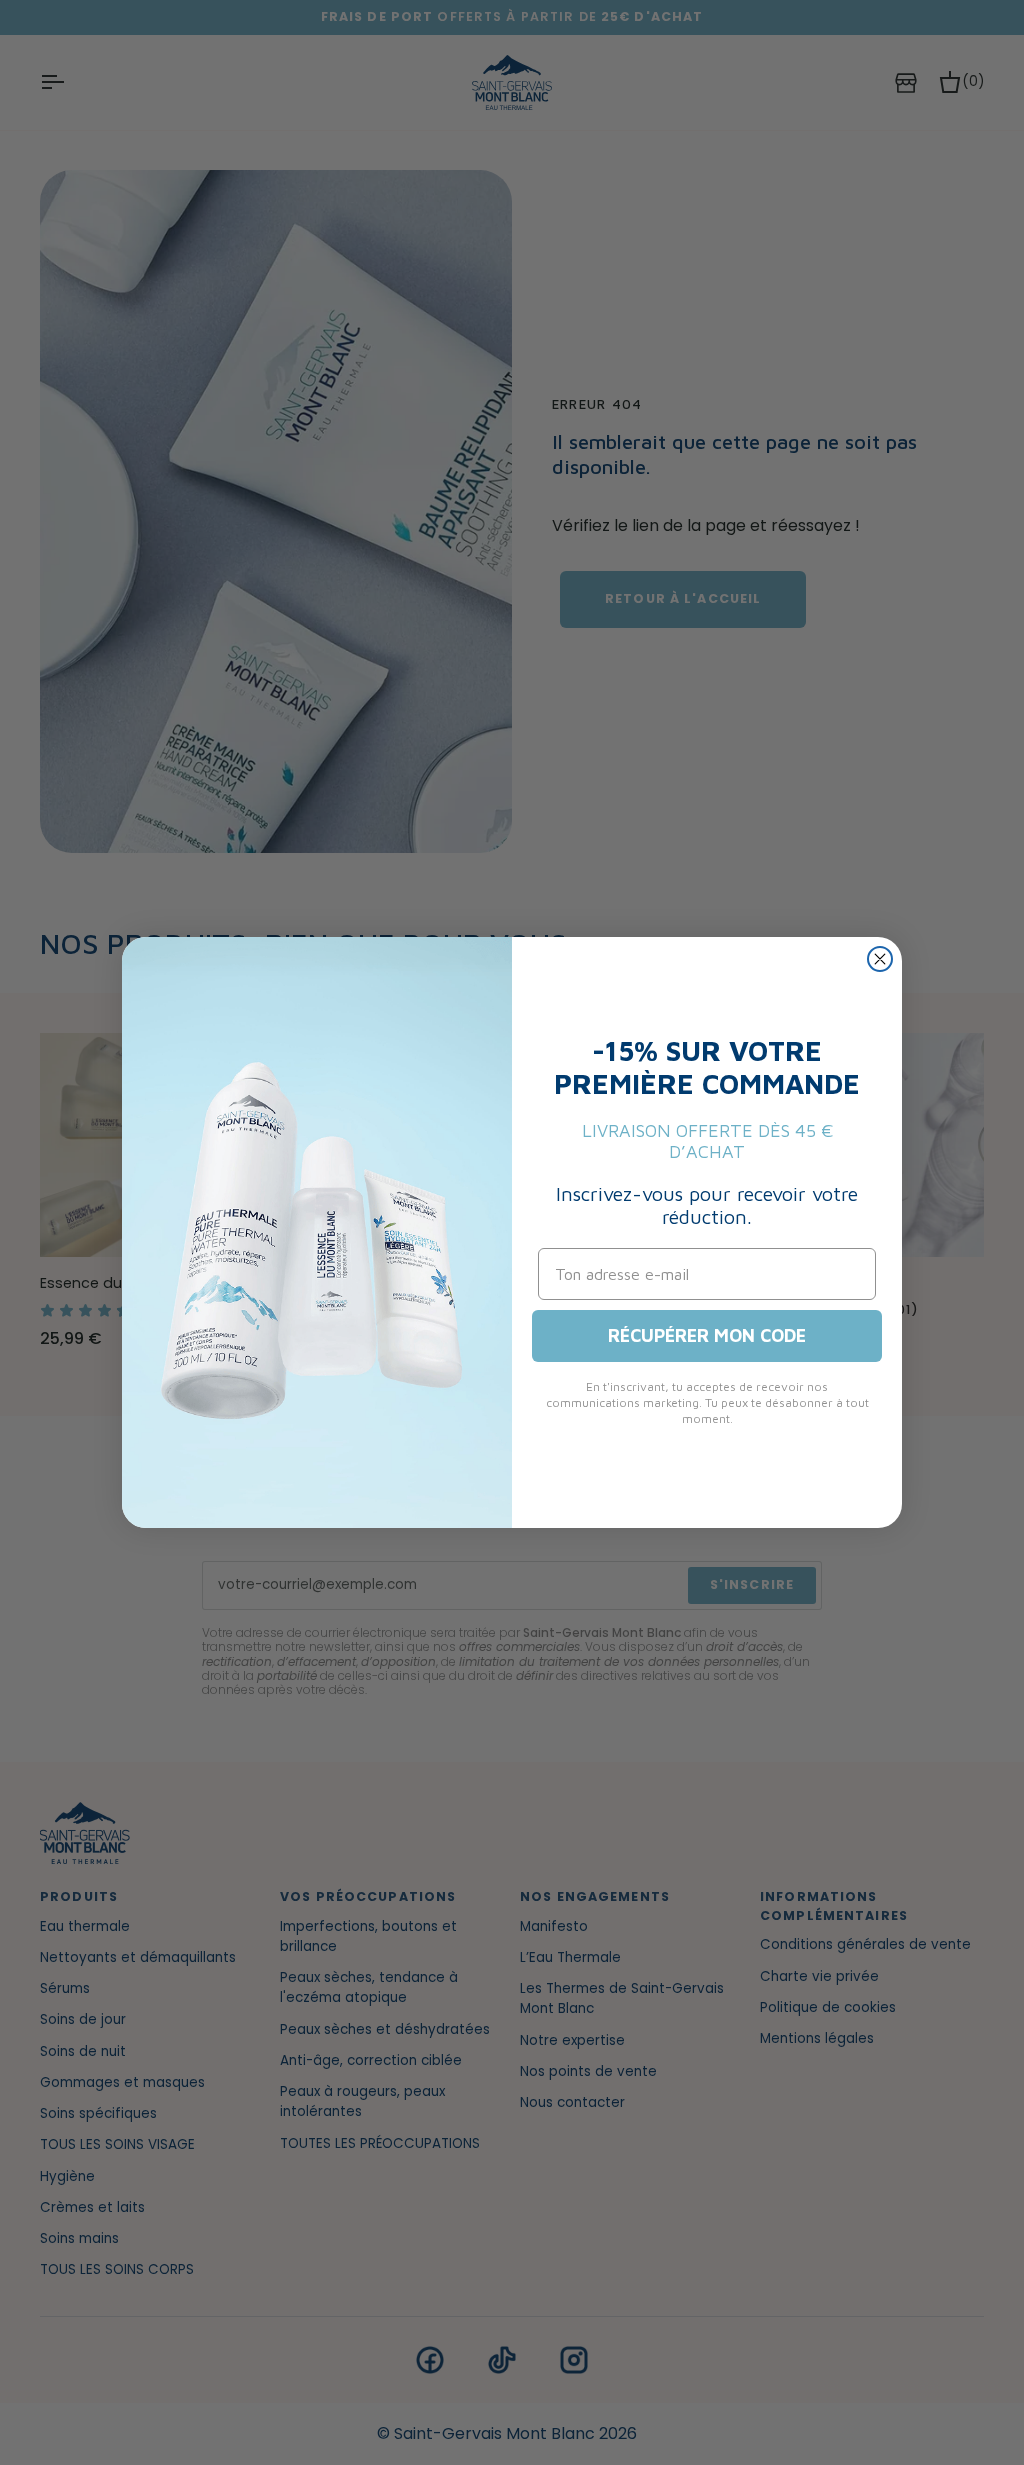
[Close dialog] (880, 959)
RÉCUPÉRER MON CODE (707, 1335)
